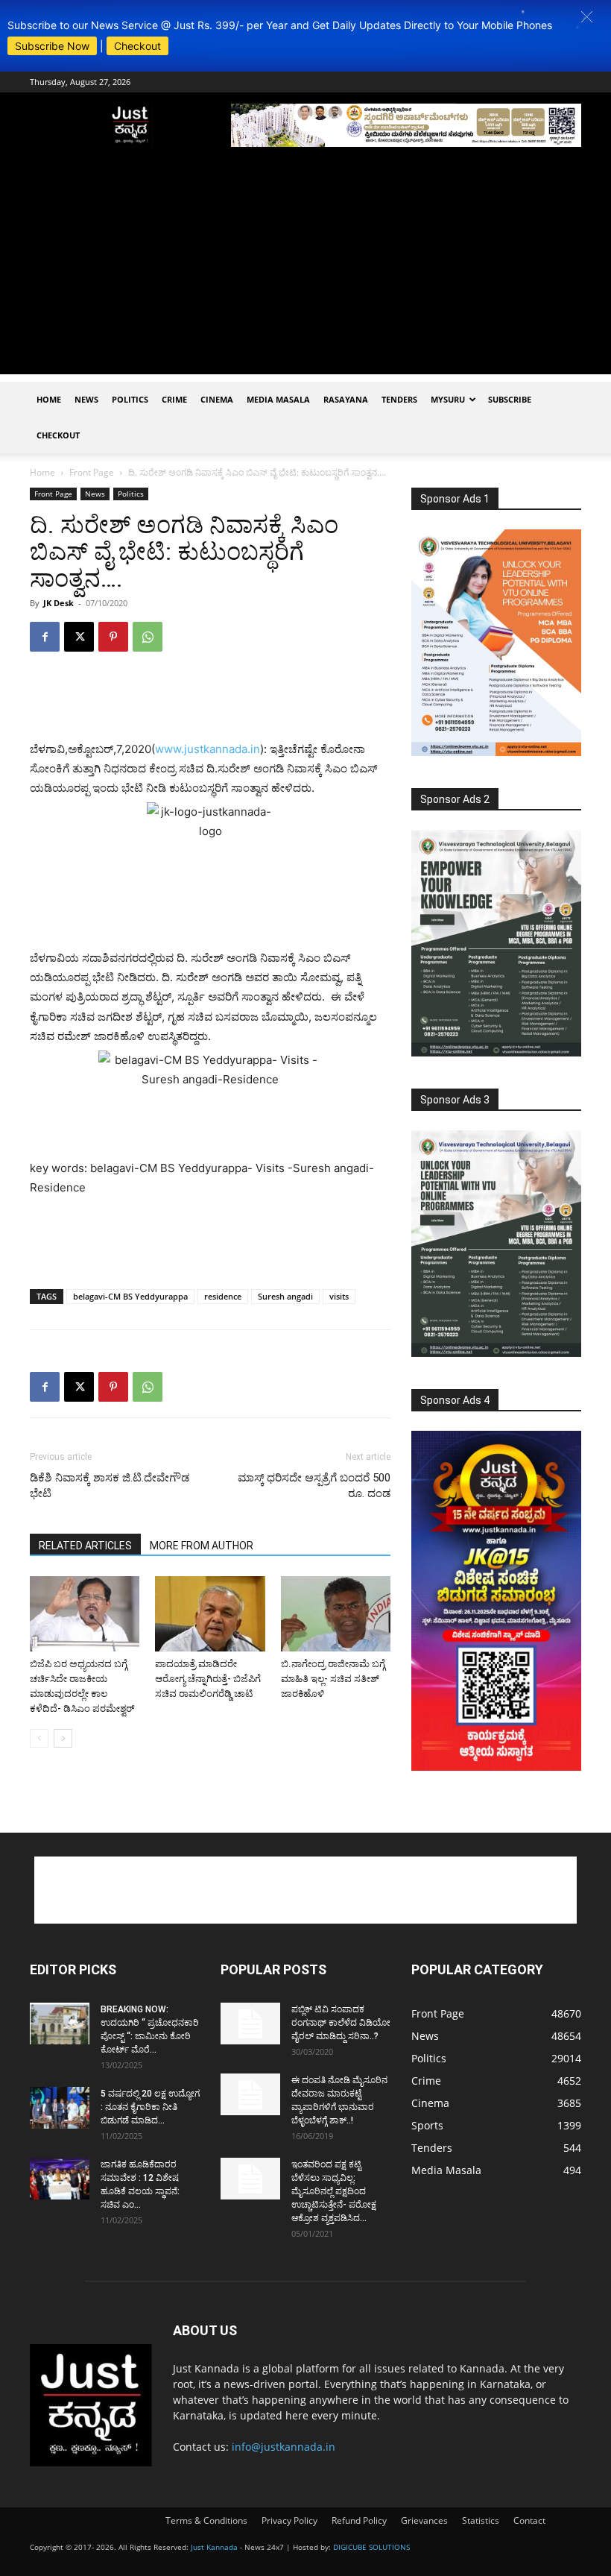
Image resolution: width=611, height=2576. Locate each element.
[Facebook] (45, 637)
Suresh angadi (285, 1296)
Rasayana (346, 399)
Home (49, 399)
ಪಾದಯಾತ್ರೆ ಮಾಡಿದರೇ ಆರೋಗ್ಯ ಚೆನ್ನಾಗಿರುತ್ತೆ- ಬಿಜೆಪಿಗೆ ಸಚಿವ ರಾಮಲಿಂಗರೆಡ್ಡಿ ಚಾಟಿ (208, 1679)
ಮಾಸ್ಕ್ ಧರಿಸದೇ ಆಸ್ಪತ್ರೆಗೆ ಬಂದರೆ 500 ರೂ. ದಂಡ (314, 1486)
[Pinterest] (113, 637)
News (86, 399)
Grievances (424, 2520)
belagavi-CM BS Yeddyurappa (130, 1296)
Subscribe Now (52, 46)
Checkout (137, 46)
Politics (130, 399)
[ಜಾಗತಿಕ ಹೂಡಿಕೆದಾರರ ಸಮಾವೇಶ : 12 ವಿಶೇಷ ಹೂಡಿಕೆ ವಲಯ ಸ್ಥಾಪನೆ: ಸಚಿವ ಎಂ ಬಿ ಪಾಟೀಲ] (60, 2179)
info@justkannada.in (284, 2447)
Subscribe (510, 399)
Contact (529, 2520)
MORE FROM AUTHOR (202, 1546)
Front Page (92, 472)
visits (339, 1296)
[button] (587, 17)
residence (223, 1296)
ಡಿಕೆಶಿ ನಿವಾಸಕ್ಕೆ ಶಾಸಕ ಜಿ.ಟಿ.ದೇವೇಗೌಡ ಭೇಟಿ (110, 1486)
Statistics (481, 2520)
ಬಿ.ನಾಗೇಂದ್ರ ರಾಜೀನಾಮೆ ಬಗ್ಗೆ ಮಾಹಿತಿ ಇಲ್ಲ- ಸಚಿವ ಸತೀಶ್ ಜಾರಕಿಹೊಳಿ (333, 1679)
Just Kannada (214, 2547)
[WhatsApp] (148, 637)
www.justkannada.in (208, 749)
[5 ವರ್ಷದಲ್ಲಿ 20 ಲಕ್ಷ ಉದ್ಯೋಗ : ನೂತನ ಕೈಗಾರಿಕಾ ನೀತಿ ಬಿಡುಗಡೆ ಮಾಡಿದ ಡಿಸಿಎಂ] (60, 2108)
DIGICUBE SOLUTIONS (371, 2547)
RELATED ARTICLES (85, 1546)
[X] (79, 637)
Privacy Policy (289, 2520)
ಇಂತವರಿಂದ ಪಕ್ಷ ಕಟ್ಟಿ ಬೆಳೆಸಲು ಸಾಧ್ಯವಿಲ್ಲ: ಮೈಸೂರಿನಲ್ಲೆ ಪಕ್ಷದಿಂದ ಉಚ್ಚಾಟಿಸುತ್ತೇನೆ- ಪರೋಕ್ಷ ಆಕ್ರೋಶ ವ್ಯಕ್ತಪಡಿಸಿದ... (334, 2191)
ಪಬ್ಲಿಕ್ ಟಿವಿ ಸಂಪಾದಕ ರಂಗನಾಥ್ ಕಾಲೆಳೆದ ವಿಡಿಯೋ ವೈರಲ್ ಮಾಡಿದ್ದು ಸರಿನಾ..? (341, 2023)
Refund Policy (359, 2520)
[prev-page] (39, 1738)
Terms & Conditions (206, 2520)
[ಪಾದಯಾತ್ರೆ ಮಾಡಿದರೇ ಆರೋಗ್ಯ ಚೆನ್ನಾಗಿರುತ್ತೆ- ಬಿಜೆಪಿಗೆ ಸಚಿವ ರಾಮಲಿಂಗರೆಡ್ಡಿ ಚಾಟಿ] (210, 1614)
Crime (174, 399)
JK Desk (58, 603)
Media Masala (278, 399)
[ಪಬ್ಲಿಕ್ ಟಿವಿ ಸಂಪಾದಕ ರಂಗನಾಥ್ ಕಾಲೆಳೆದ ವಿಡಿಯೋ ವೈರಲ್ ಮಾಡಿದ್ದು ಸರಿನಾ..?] (250, 2024)
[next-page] (63, 1738)
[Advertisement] (305, 270)
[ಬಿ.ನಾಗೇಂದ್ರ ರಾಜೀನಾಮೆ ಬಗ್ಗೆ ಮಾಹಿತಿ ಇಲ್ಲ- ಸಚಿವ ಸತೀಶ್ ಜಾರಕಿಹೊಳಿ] (336, 1614)
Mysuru (448, 399)
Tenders (399, 399)
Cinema (217, 399)
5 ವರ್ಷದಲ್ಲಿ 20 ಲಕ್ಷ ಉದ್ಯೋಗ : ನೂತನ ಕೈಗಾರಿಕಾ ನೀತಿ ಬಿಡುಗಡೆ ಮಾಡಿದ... (150, 2107)
